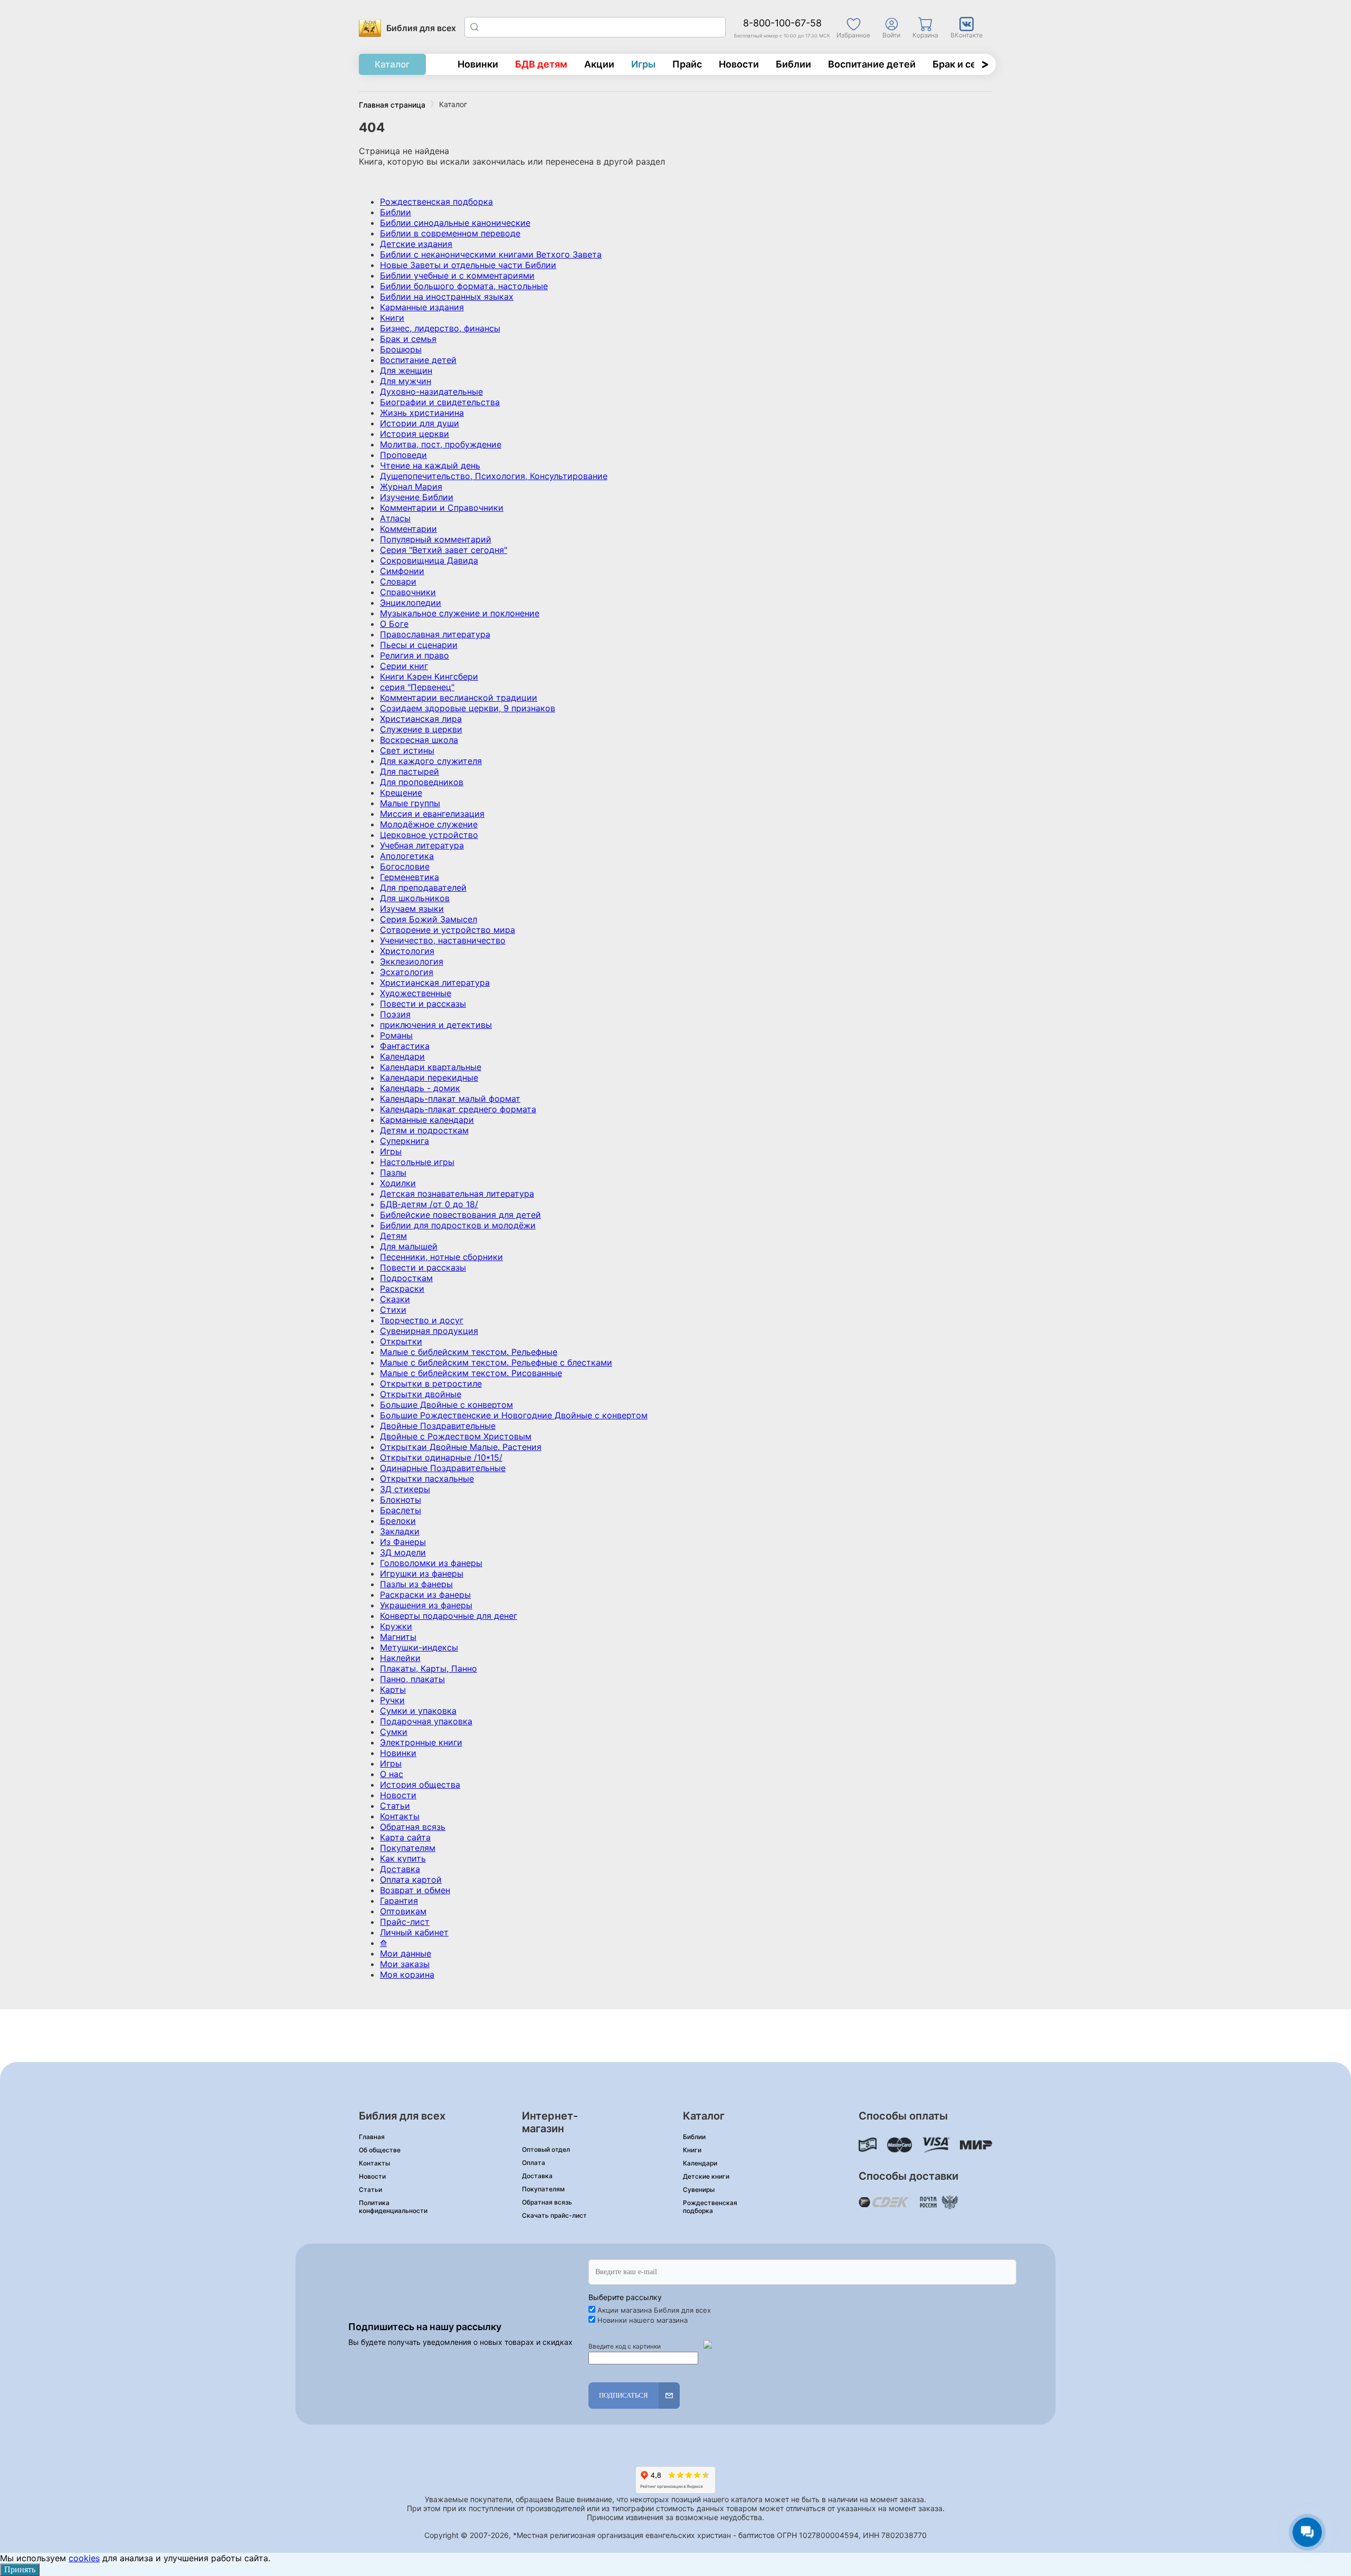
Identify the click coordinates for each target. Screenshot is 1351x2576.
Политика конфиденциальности (393, 2207)
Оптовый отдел (546, 2149)
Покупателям (543, 2189)
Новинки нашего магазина (643, 2320)
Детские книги (706, 2176)
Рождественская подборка (710, 2207)
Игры (643, 64)
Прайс (687, 64)
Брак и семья (963, 64)
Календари (700, 2163)
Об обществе (380, 2150)
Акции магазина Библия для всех (654, 2310)
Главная (372, 2137)
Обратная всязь (547, 2202)
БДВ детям (541, 64)
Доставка (537, 2176)
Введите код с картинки (625, 2346)
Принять (20, 2569)
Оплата (534, 2163)
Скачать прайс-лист (554, 2215)
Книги (692, 2150)
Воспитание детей (872, 64)
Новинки (478, 64)
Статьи (370, 2189)
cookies (84, 2558)
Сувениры (699, 2189)
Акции (599, 64)
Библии (793, 64)
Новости (739, 64)
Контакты (374, 2163)
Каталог (392, 64)
